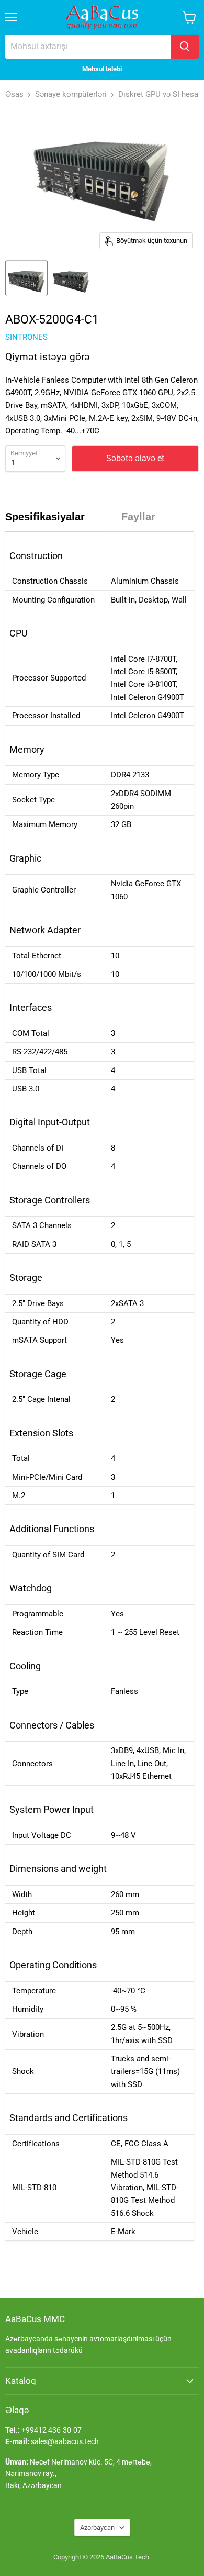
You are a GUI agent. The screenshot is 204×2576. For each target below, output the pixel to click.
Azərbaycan (97, 2528)
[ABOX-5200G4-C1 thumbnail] (26, 278)
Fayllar (138, 517)
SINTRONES (26, 337)
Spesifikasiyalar (45, 517)
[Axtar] (185, 47)
